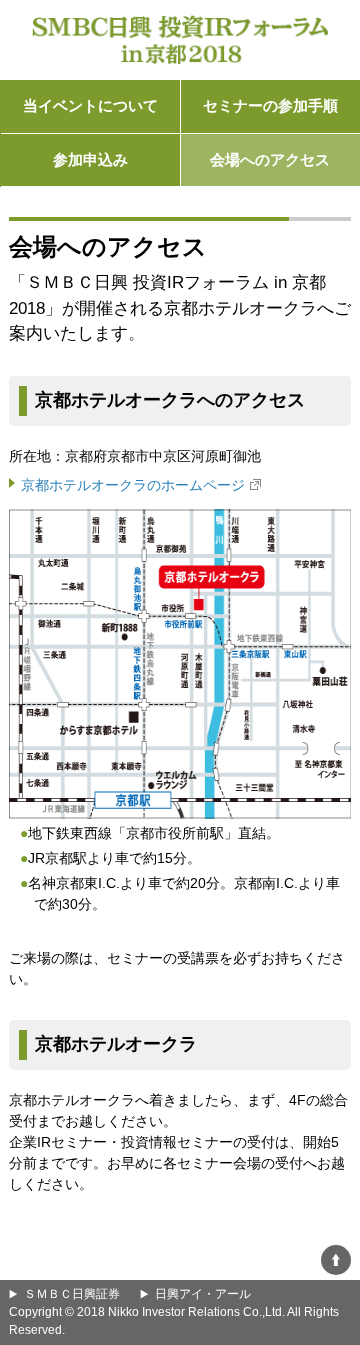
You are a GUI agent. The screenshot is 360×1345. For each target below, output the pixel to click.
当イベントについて (90, 105)
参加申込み (90, 159)
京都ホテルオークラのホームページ (133, 485)
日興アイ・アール (203, 1294)
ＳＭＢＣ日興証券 (72, 1294)
